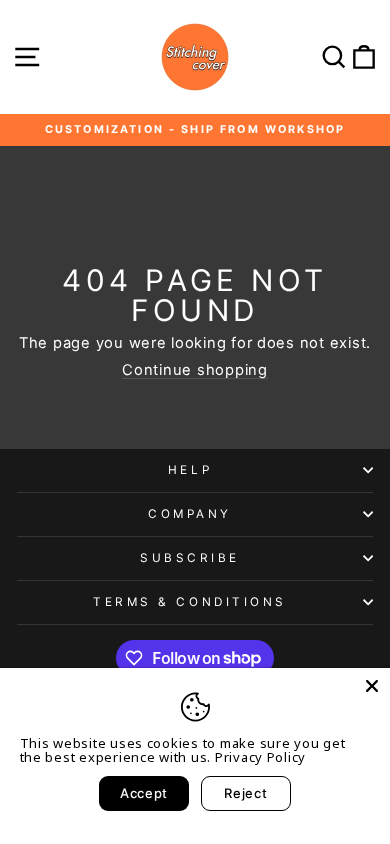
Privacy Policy (260, 757)
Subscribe (190, 558)
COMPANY (190, 514)
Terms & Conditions (190, 602)
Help (190, 470)
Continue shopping (195, 370)
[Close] (372, 686)
